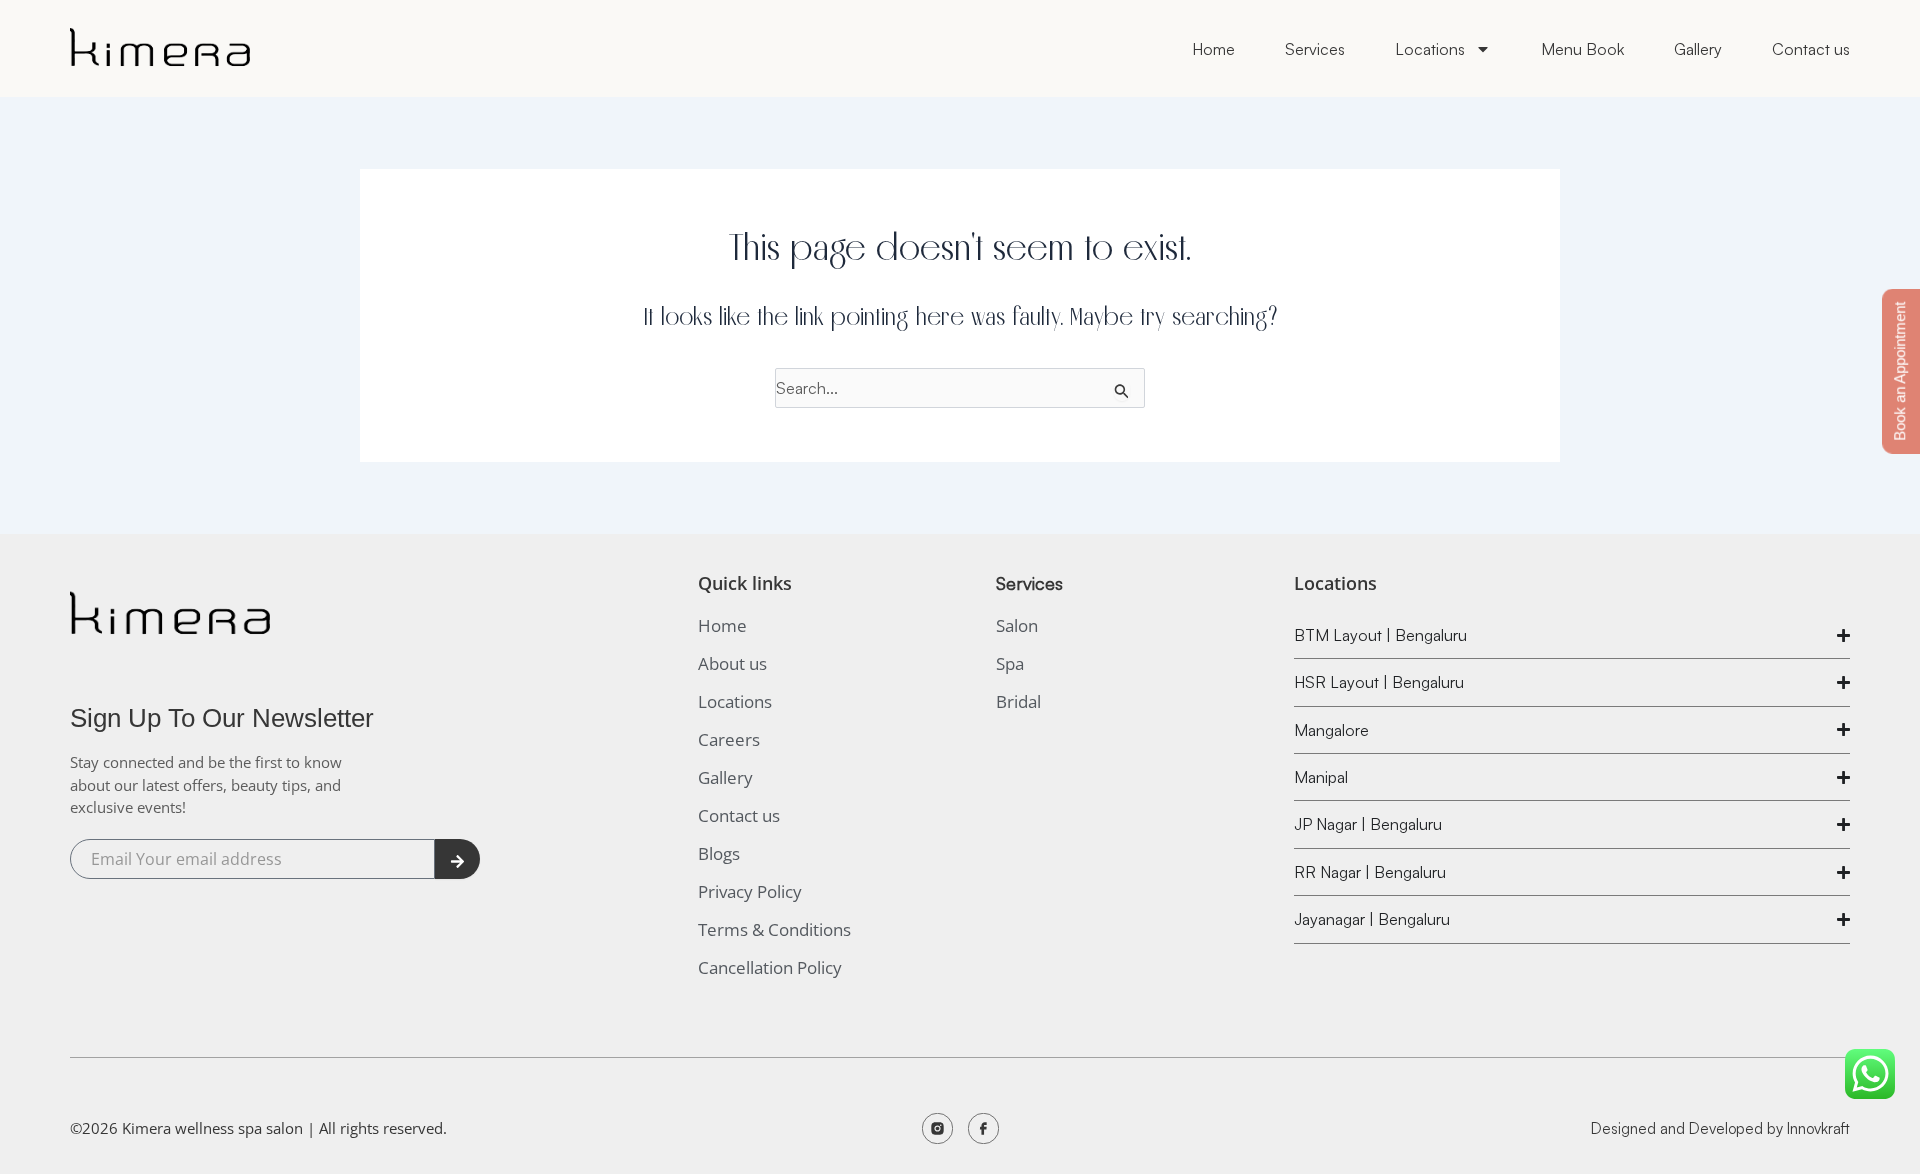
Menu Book (1582, 49)
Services (1315, 49)
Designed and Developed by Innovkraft (1720, 1128)
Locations (1430, 49)
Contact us (1811, 49)
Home (1213, 49)
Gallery (1698, 49)
